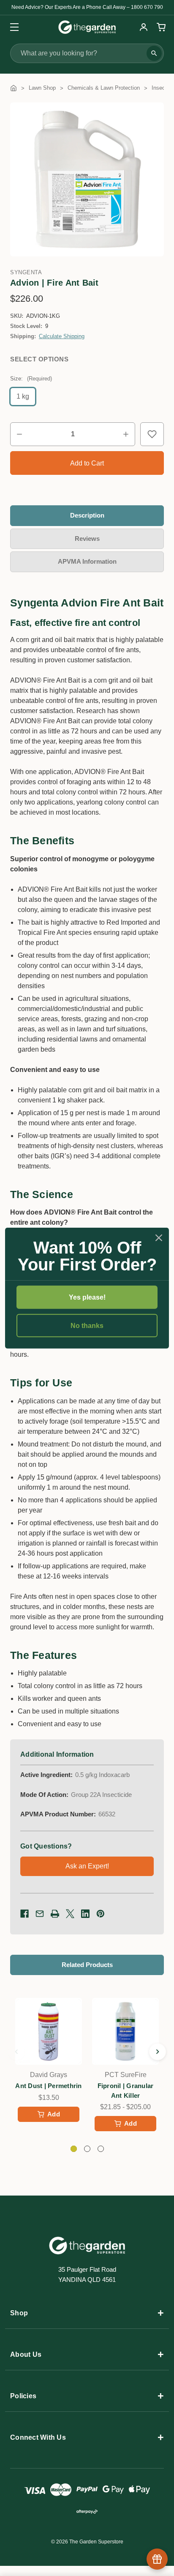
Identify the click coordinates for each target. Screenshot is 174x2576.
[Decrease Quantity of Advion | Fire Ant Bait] (19, 434)
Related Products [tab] (87, 1965)
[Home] (14, 88)
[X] (70, 1914)
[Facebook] (24, 1914)
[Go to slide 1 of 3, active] (74, 2149)
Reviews (87, 539)
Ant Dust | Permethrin (48, 2086)
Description (87, 515)
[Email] (40, 1914)
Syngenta (26, 272)
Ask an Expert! (87, 1866)
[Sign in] (144, 27)
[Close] (159, 1237)
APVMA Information (87, 561)
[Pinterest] (101, 1914)
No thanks (87, 1326)
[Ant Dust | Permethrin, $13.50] (49, 2031)
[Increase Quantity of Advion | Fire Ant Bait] (126, 434)
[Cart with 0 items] (160, 27)
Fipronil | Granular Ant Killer (126, 2091)
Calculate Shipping (62, 336)
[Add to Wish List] (152, 434)
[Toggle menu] (12, 27)
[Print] (55, 1914)
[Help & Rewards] (157, 2559)
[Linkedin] (85, 1914)
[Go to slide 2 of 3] (158, 2052)
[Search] (154, 53)
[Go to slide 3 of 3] (16, 2052)
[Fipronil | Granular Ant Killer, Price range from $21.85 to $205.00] (125, 2031)
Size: (31, 379)
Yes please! (87, 1297)
